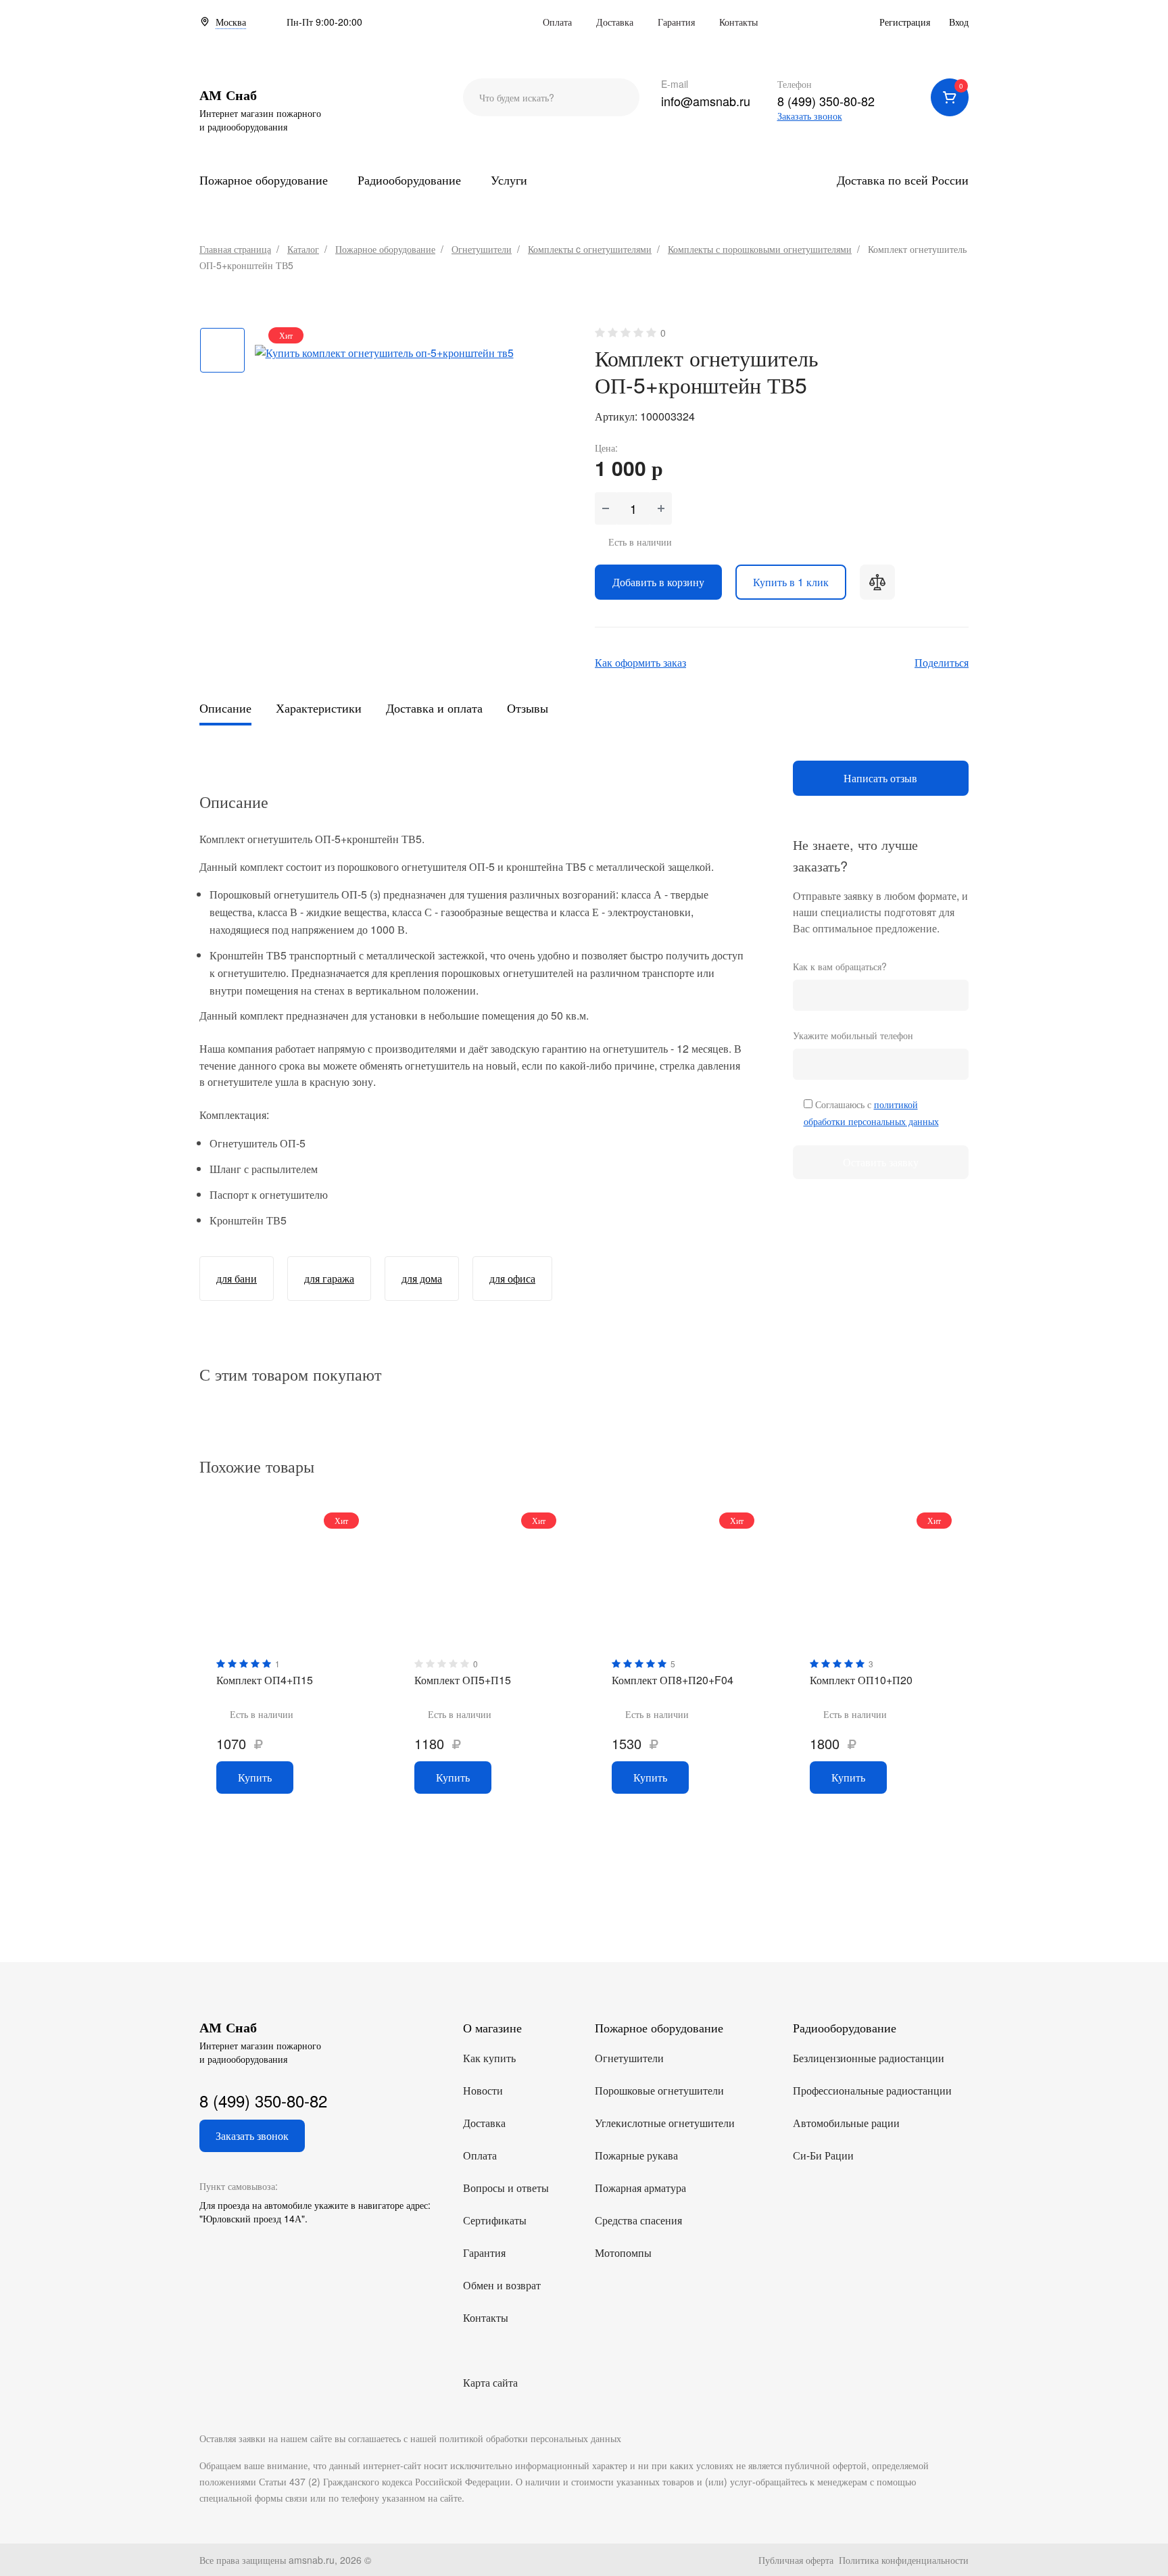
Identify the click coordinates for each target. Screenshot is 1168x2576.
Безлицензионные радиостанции (869, 2058)
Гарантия (676, 22)
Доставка (615, 22)
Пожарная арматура (640, 2188)
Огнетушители (629, 2058)
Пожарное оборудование (264, 179)
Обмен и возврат (502, 2285)
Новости (483, 2090)
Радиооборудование (409, 179)
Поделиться (942, 662)
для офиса (512, 1278)
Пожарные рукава (636, 2155)
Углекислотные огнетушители (665, 2123)
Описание (225, 708)
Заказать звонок (810, 116)
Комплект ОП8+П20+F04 (673, 1680)
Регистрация (905, 22)
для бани (237, 1278)
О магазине (492, 2027)
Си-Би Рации (823, 2155)
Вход (959, 22)
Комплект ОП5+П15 (463, 1680)
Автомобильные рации (846, 2123)
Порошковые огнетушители (659, 2090)
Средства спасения (638, 2220)
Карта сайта (490, 2382)
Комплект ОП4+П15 (265, 1680)
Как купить (489, 2058)
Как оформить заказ (640, 662)
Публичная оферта (796, 2560)
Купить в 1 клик (791, 582)
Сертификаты (495, 2220)
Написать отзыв (880, 778)
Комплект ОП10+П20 (861, 1680)
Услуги (509, 179)
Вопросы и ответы (506, 2188)
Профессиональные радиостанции (872, 2090)
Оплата (557, 22)
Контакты (738, 22)
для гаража (329, 1278)
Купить (255, 1777)
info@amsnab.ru (706, 101)
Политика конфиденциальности (904, 2560)
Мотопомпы (623, 2252)
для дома (422, 1278)
